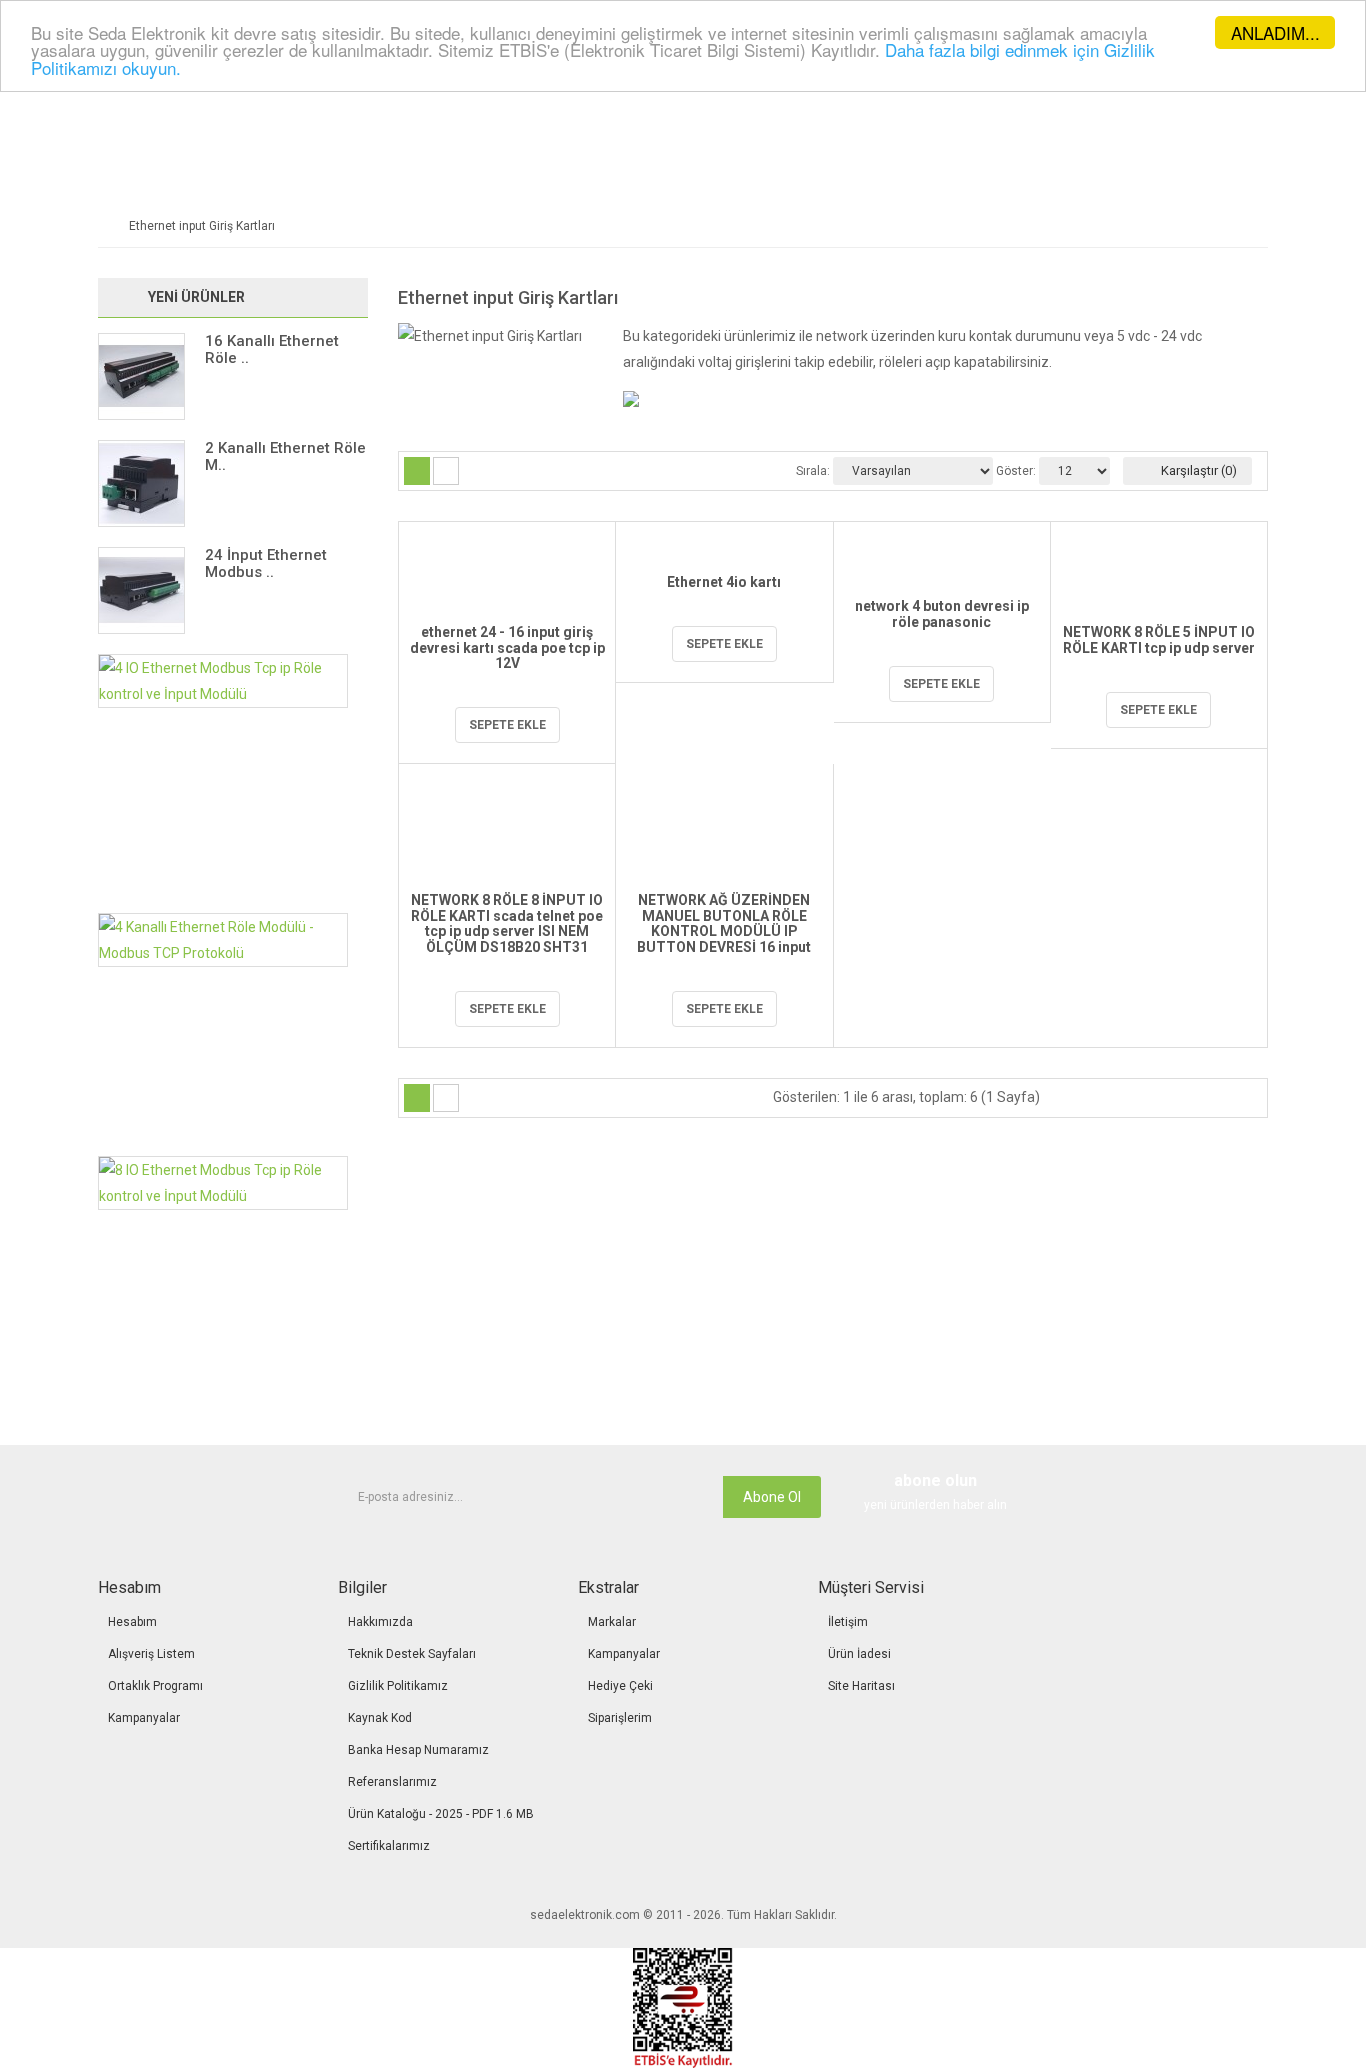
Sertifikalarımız (389, 1846)
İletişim (848, 1622)
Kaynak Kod (380, 1718)
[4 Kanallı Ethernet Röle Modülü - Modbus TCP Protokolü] (223, 939)
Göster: (1016, 471)
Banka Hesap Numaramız (418, 1750)
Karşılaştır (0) (1197, 470)
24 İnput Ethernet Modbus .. (266, 563)
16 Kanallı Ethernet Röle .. (272, 349)
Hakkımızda (380, 1622)
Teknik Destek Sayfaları (412, 1654)
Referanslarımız (392, 1782)
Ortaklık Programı (155, 1686)
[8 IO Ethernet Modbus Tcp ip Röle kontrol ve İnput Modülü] (223, 1182)
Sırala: (813, 471)
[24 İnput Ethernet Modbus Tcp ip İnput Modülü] (141, 590)
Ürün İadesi (859, 1654)
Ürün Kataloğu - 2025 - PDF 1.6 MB (441, 1814)
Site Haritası (861, 1686)
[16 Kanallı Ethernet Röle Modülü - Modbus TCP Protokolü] (141, 376)
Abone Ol (772, 1497)
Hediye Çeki (620, 1686)
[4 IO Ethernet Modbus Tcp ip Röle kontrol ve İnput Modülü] (223, 680)
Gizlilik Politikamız (398, 1686)
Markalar (612, 1622)
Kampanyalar (144, 1718)
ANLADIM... (1275, 32)
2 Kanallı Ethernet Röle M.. (285, 456)
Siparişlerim (620, 1718)
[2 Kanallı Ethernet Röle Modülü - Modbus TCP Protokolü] (141, 483)
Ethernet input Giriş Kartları (202, 226)
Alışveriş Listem (151, 1654)
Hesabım (132, 1622)
